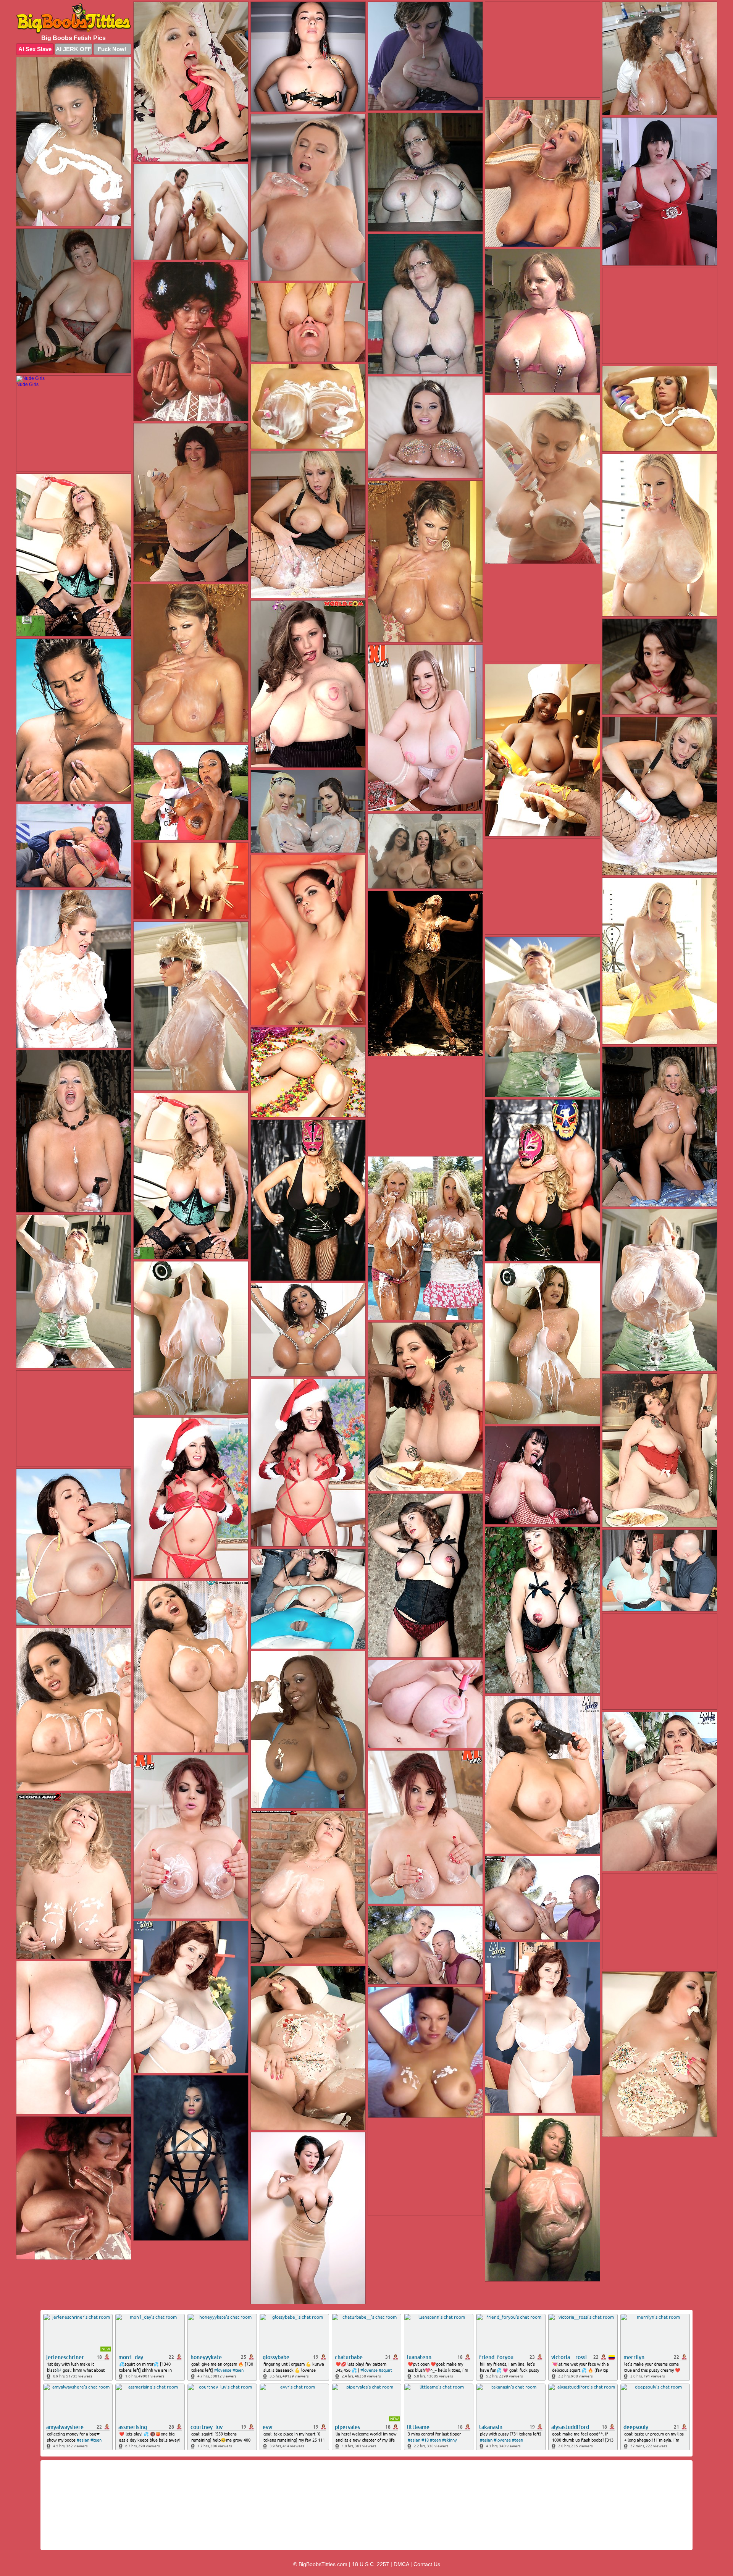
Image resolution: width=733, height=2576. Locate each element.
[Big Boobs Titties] (74, 18)
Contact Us (427, 2564)
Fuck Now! (112, 49)
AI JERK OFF (73, 49)
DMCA (401, 2564)
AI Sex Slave (35, 49)
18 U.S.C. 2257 (371, 2564)
